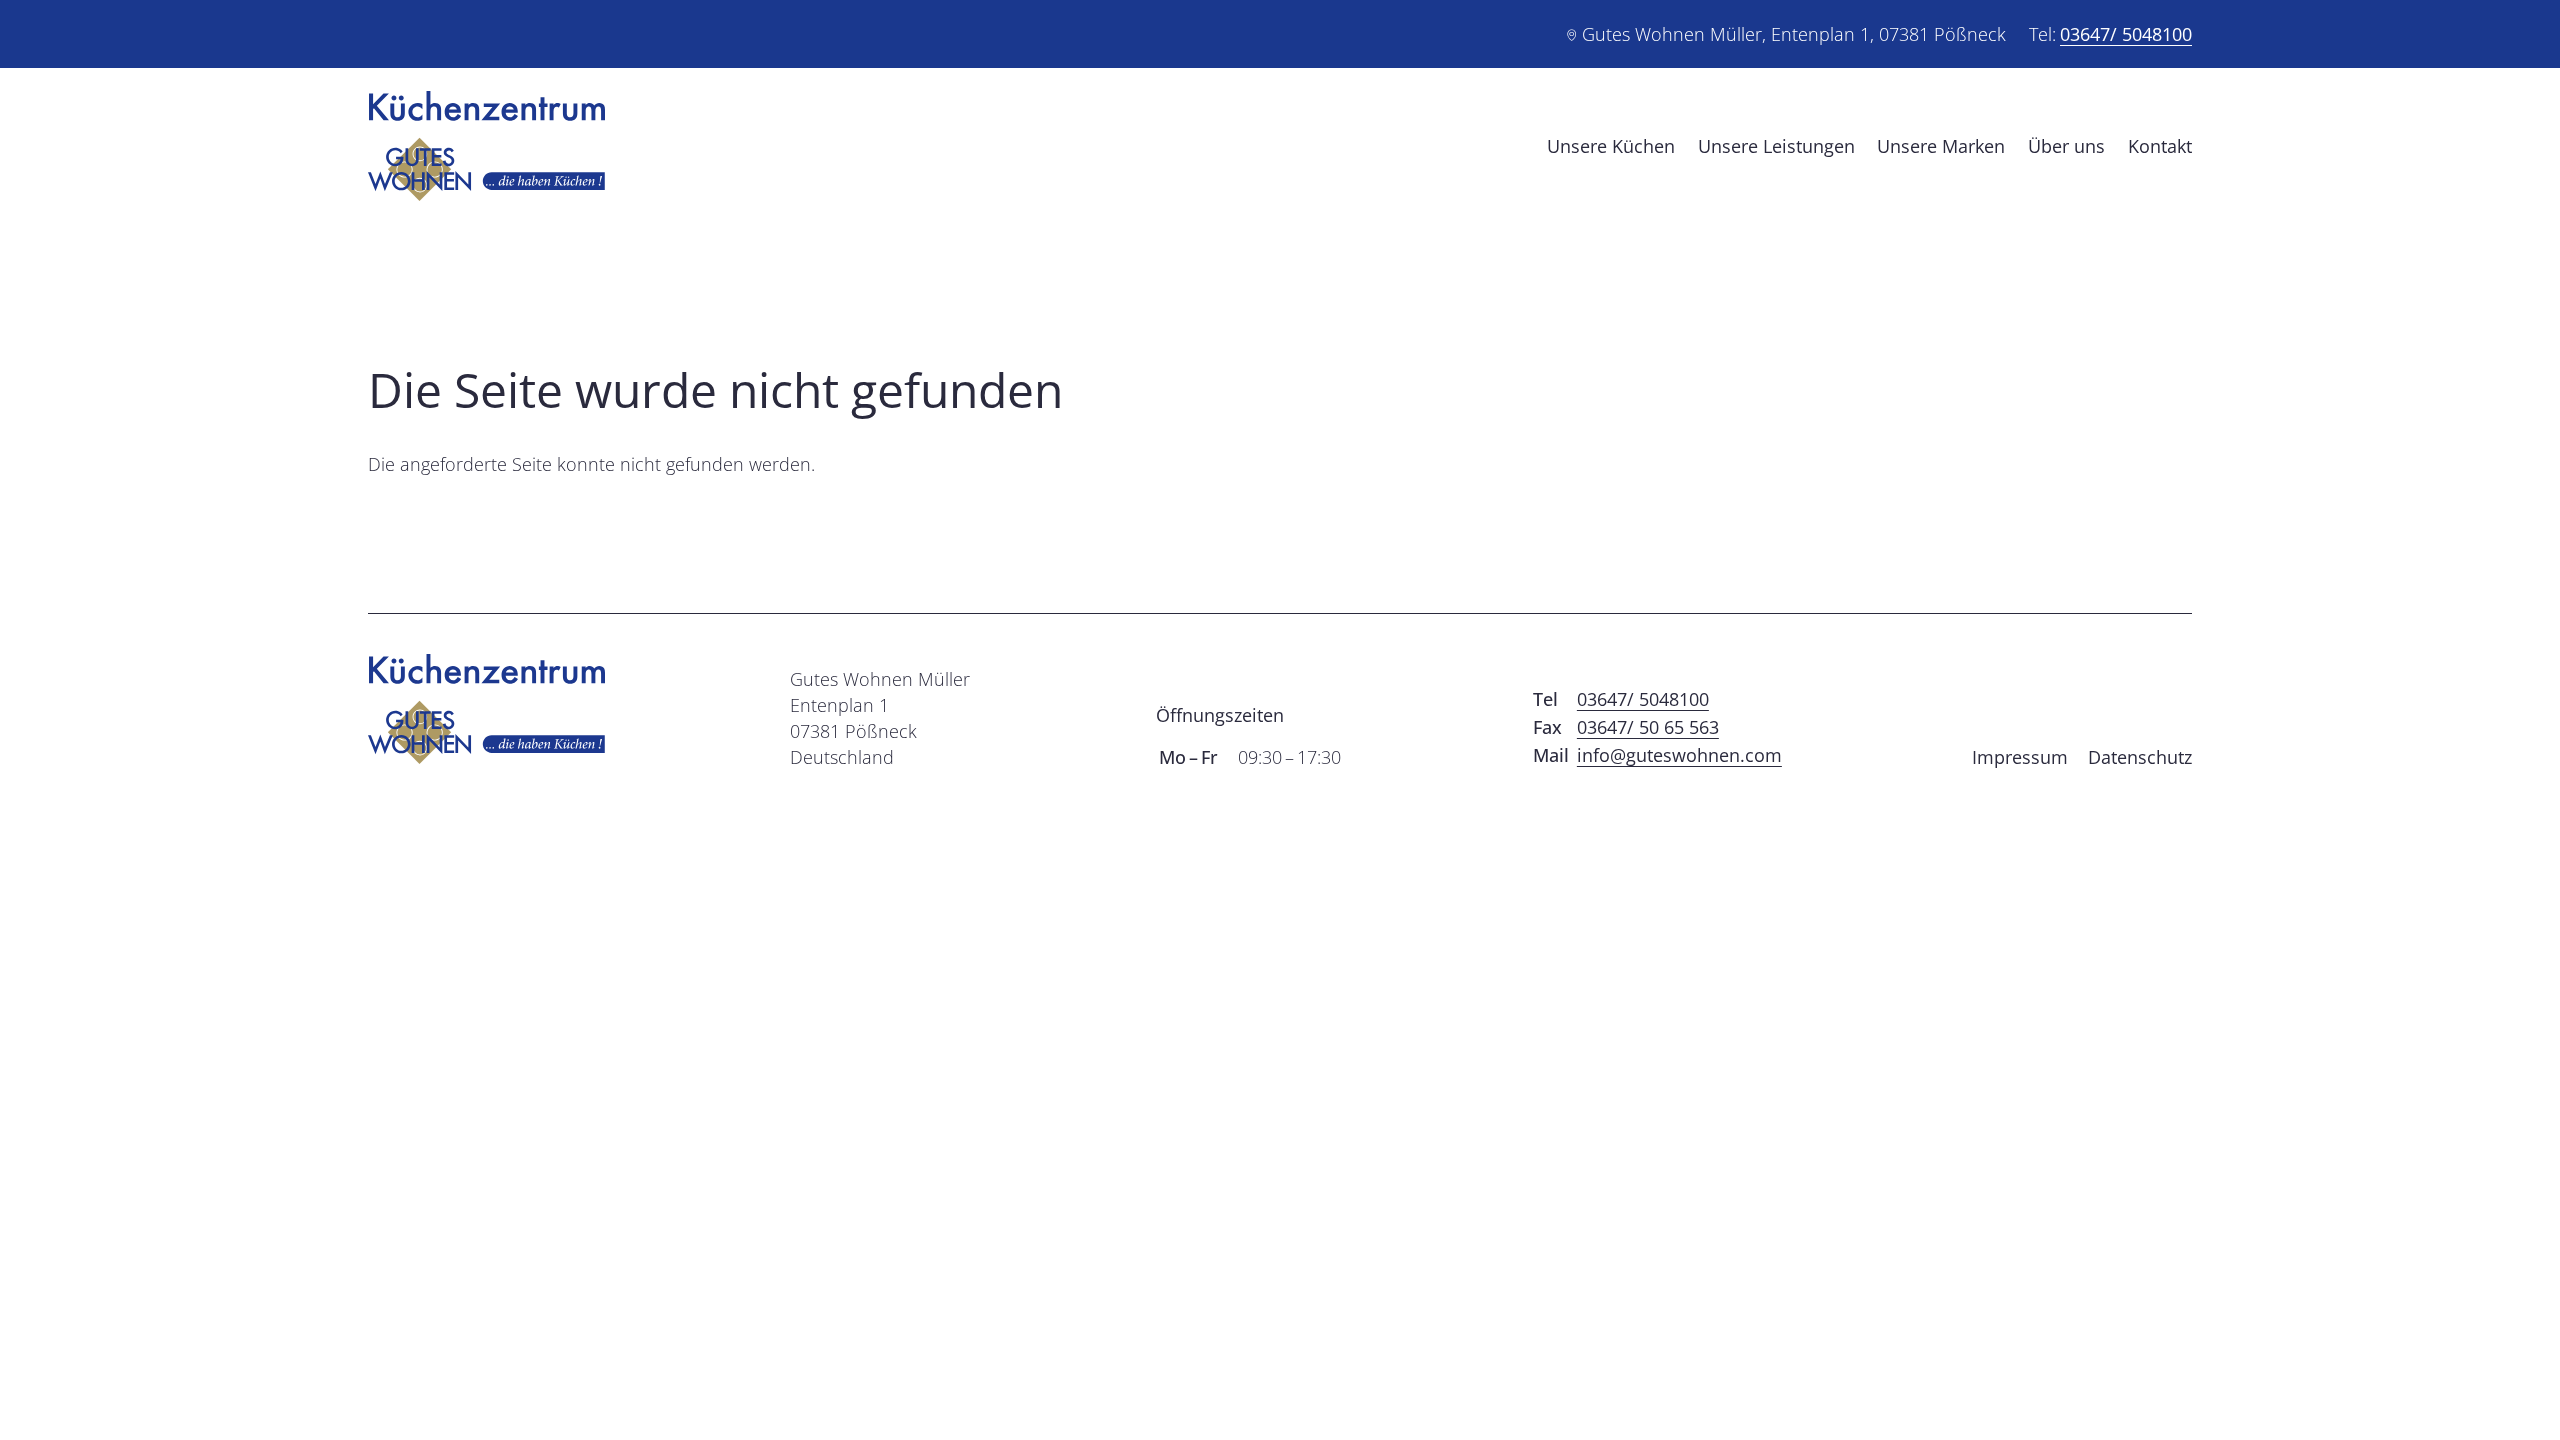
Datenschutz (2140, 757)
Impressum (2020, 757)
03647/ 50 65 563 (1648, 727)
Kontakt (2160, 146)
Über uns (2066, 146)
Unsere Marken (1941, 146)
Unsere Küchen (1611, 146)
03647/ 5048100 (2126, 34)
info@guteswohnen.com (1679, 755)
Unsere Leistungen (1776, 146)
